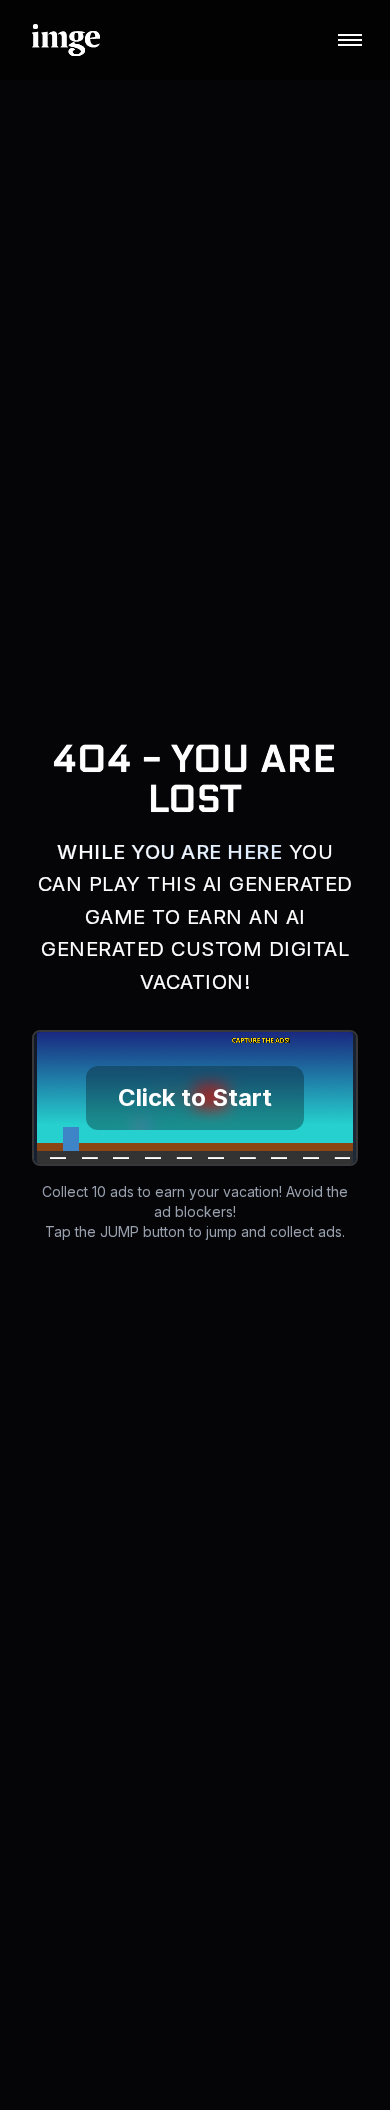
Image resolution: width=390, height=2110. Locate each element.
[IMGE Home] (66, 40)
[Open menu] (350, 40)
